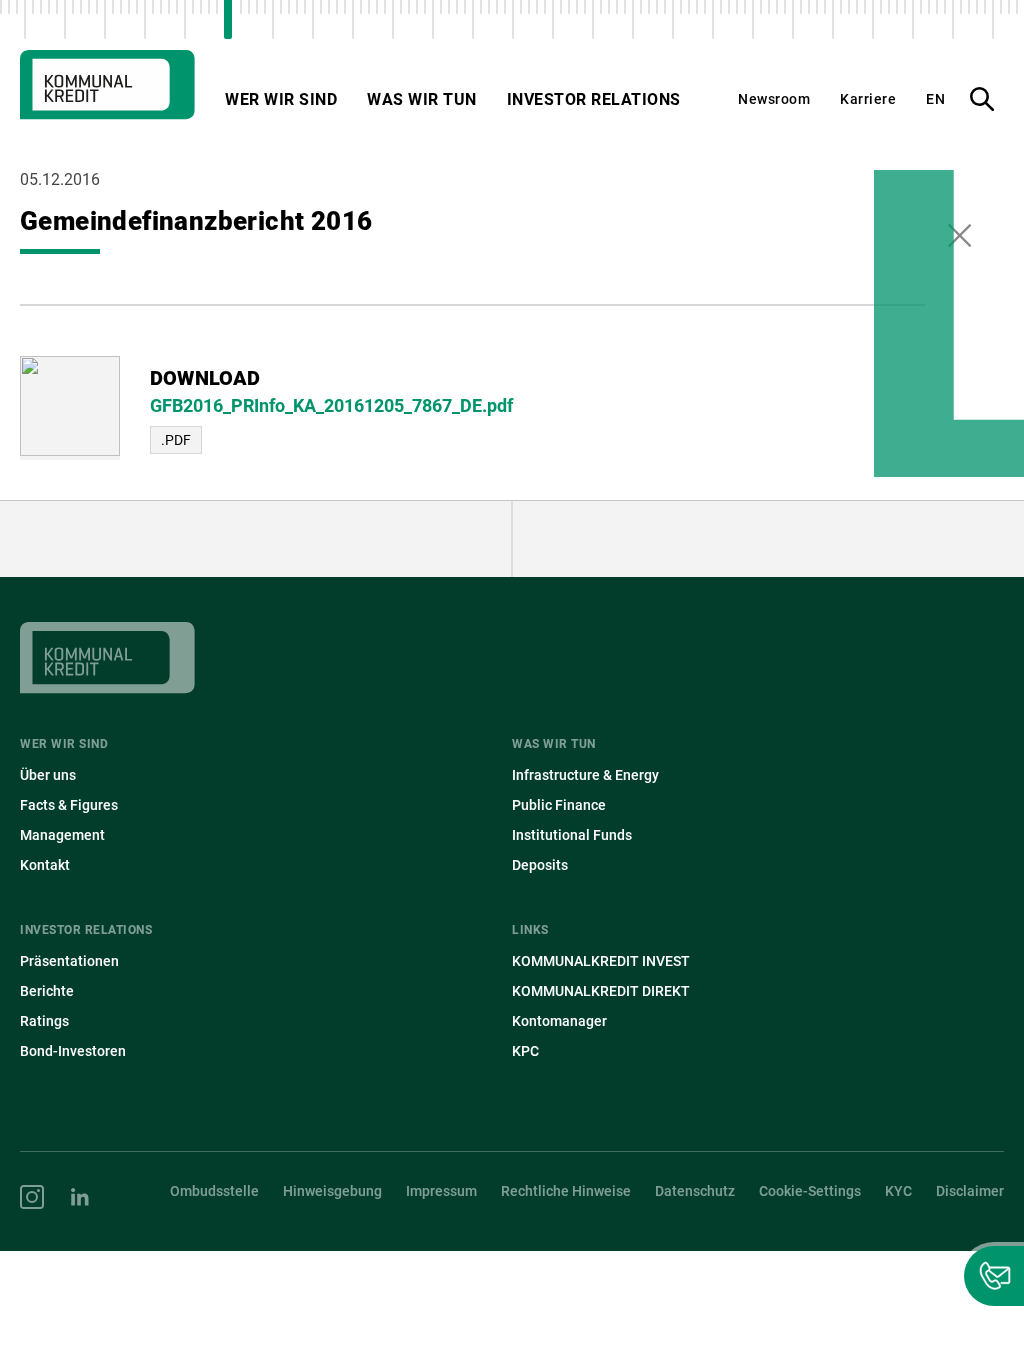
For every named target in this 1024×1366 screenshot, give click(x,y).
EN (935, 99)
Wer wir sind (281, 99)
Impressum (441, 1191)
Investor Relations (594, 99)
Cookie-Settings (810, 1191)
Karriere (868, 99)
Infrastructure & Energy (585, 775)
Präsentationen (69, 961)
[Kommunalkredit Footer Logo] (512, 678)
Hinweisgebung (332, 1191)
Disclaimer (970, 1191)
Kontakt (45, 865)
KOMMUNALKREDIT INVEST (601, 961)
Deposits (540, 865)
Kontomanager (559, 1021)
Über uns (48, 775)
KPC (525, 1051)
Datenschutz (695, 1191)
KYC (898, 1191)
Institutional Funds (572, 835)
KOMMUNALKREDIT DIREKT (601, 991)
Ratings (44, 1021)
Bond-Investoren (73, 1051)
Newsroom (774, 99)
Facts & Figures (69, 805)
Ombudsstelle (214, 1191)
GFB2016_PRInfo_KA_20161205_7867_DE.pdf (331, 405)
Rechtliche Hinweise (566, 1191)
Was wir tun (422, 99)
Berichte (47, 991)
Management (62, 835)
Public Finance (559, 805)
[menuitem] (266, 775)
